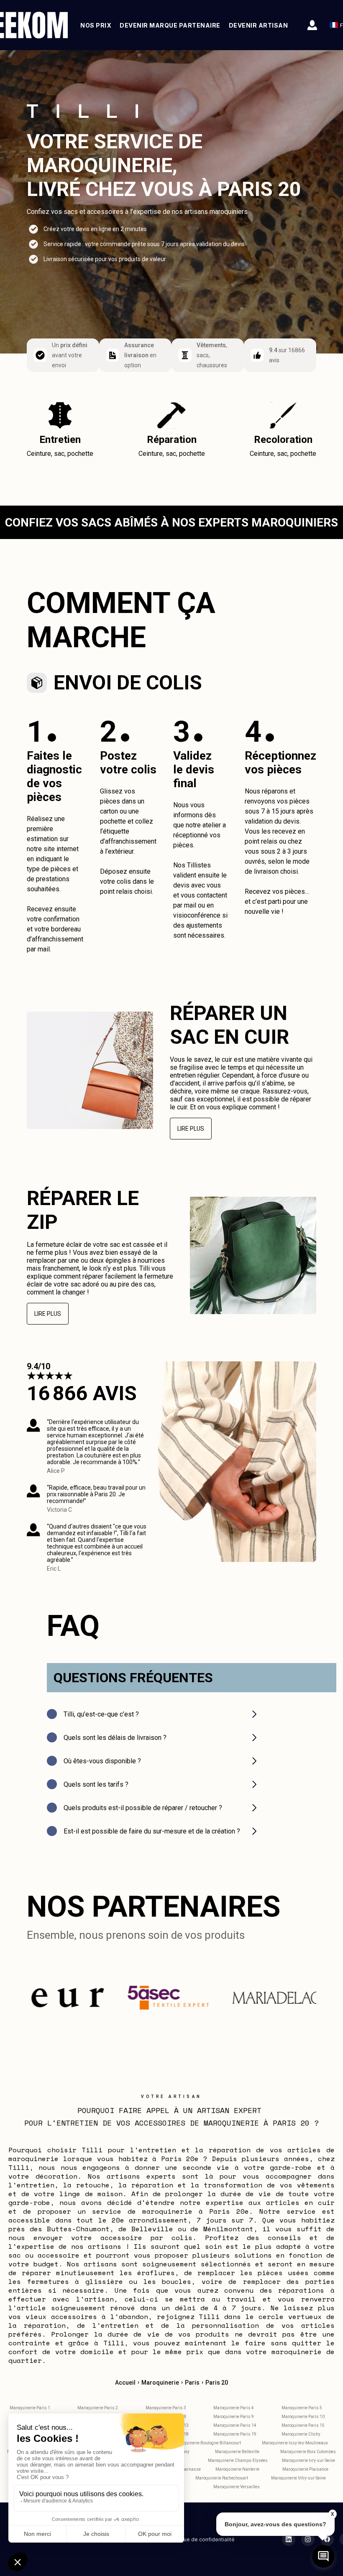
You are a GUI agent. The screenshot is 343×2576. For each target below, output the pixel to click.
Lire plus (191, 1129)
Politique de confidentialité (201, 2539)
